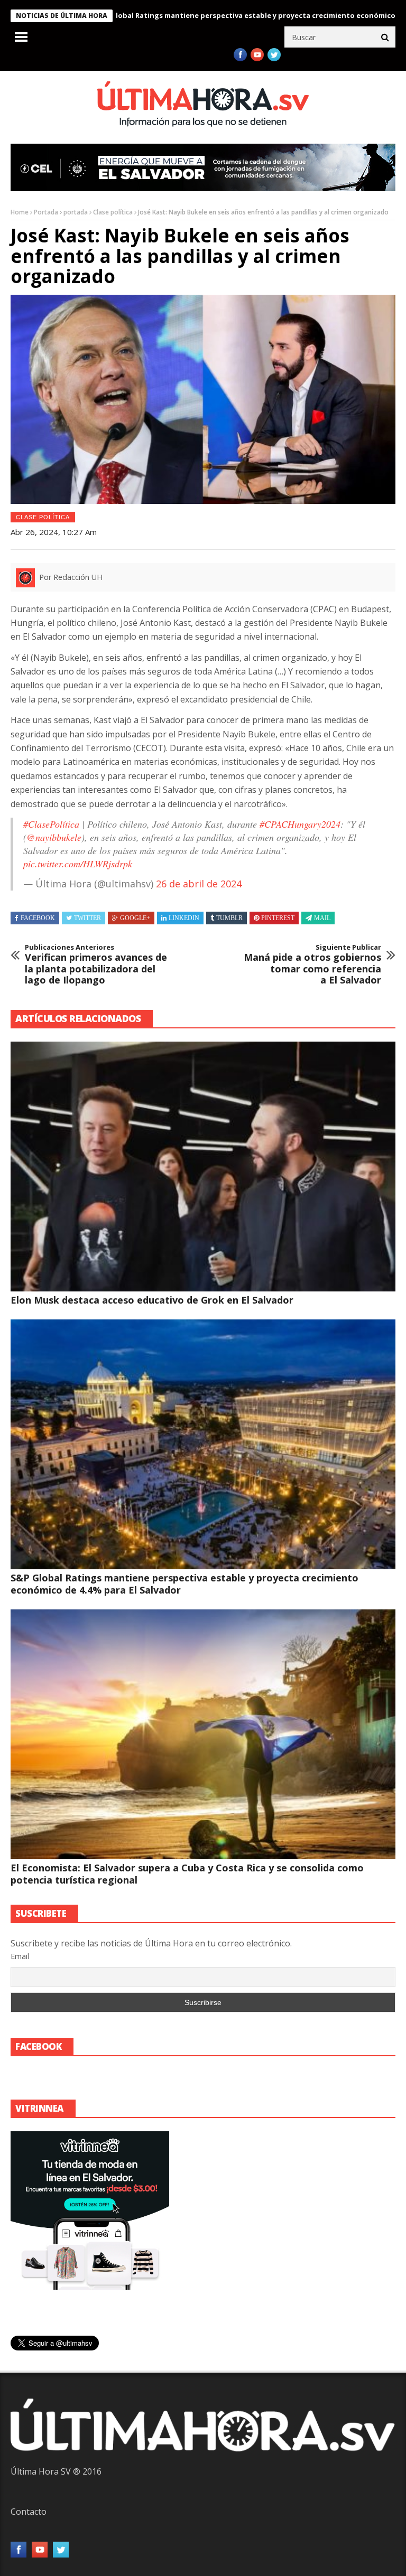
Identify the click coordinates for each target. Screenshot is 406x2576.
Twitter (87, 918)
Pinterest (278, 918)
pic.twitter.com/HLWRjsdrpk (78, 864)
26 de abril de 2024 (199, 884)
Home (20, 212)
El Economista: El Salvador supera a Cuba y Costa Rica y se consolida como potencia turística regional (187, 1874)
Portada (46, 212)
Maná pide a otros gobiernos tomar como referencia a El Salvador (312, 964)
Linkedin (184, 918)
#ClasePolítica (51, 824)
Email (20, 1956)
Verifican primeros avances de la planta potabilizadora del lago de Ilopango (96, 964)
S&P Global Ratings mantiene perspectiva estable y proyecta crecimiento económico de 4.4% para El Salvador (184, 1584)
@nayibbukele (54, 837)
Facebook (38, 918)
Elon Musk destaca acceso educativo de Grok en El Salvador (152, 1300)
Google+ (135, 918)
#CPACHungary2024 (300, 824)
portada (76, 212)
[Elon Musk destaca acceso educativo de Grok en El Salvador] (203, 1167)
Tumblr (229, 918)
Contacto (29, 2512)
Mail (322, 918)
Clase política (113, 212)
